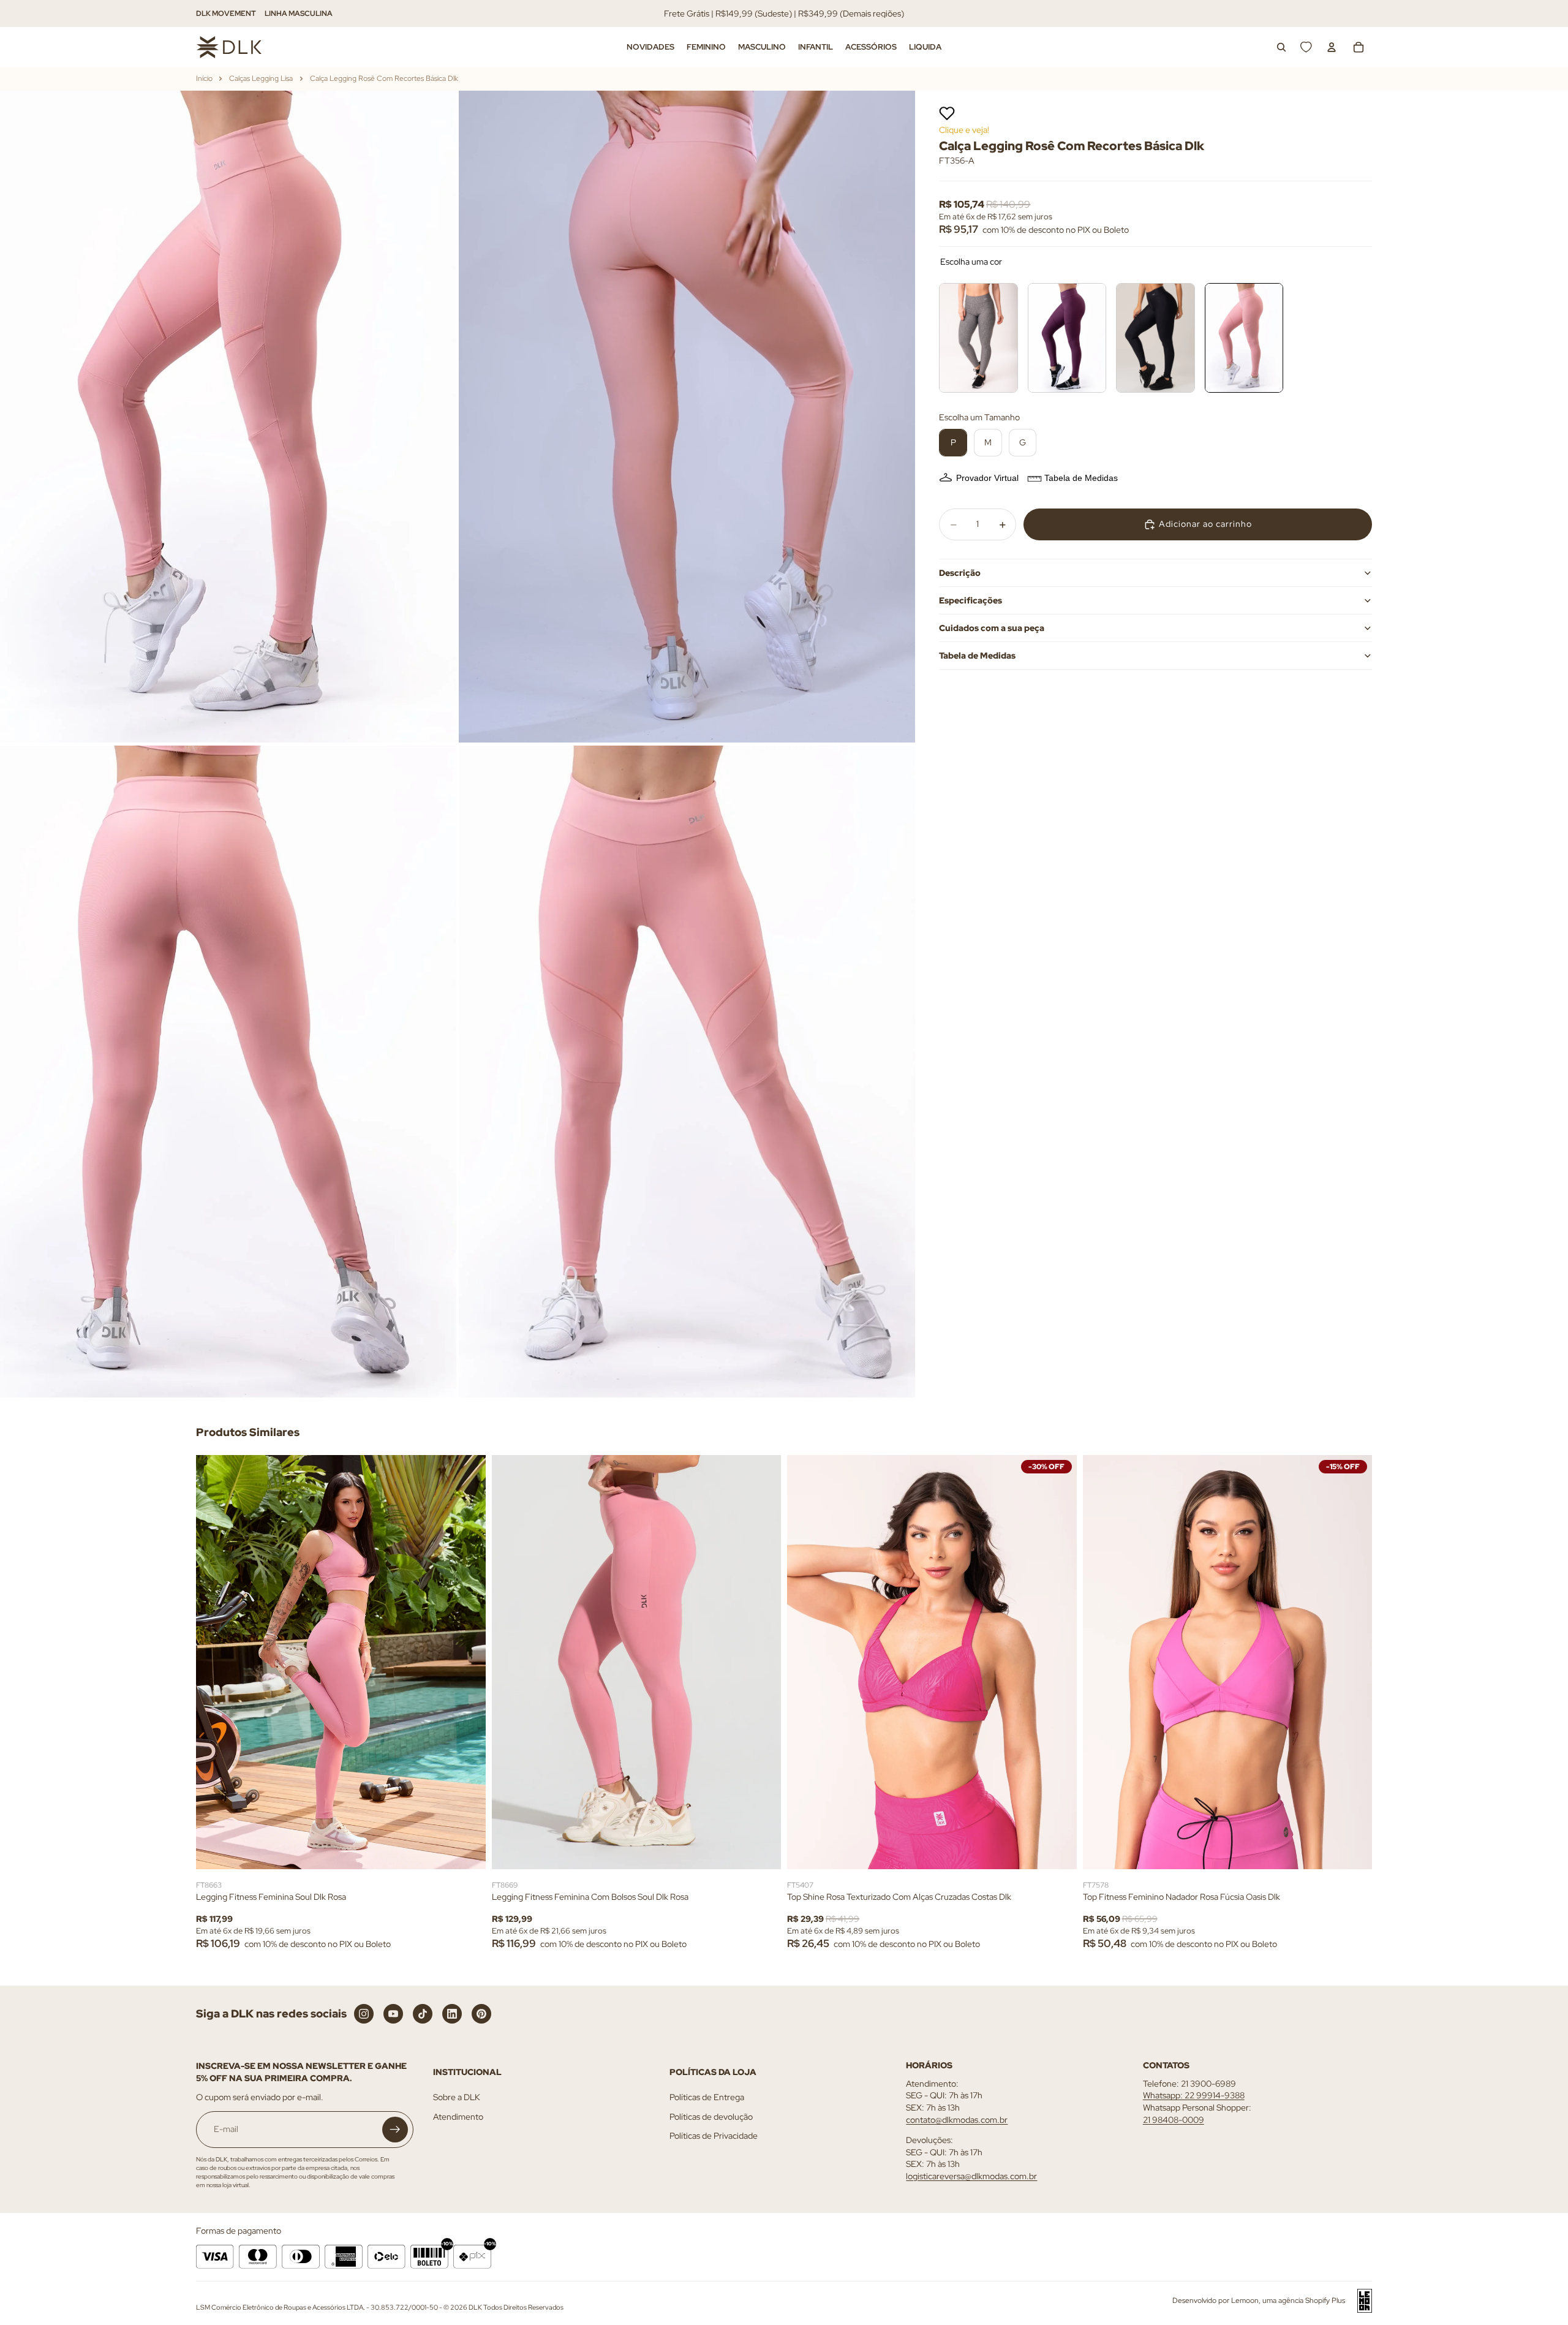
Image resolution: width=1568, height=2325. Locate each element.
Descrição (960, 573)
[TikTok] (423, 2014)
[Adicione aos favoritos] (947, 113)
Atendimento (458, 2117)
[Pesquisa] (1281, 47)
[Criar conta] (395, 2130)
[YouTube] (393, 2014)
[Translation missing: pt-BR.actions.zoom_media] (228, 417)
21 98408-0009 (1174, 2119)
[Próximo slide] (467, 1662)
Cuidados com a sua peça (992, 628)
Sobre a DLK (457, 2097)
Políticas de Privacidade (714, 2136)
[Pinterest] (481, 2014)
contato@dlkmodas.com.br (957, 2119)
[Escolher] (467, 1850)
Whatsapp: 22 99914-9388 (1194, 2095)
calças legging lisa (261, 78)
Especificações (971, 600)
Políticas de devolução (711, 2117)
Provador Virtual (987, 478)
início (204, 78)
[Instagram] (364, 2014)
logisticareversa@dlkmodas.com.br (971, 2176)
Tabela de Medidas (1081, 478)
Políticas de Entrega (707, 2097)
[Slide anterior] (214, 1662)
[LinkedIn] (452, 2014)
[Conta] (1332, 47)
